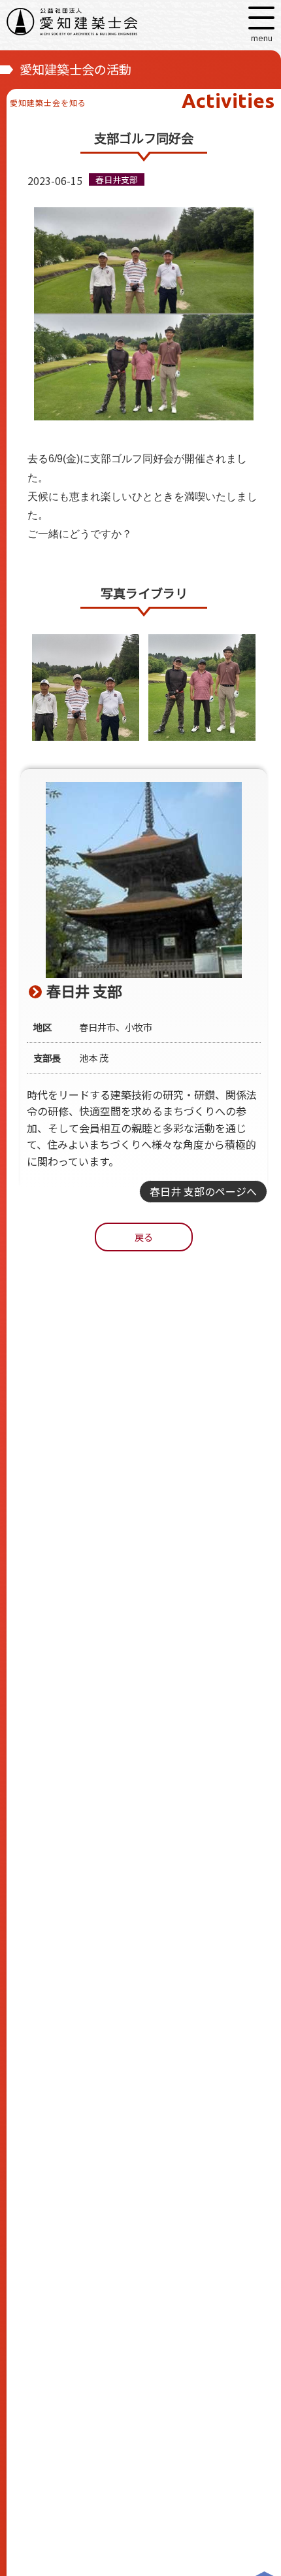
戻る (144, 1237)
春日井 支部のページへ (203, 1191)
